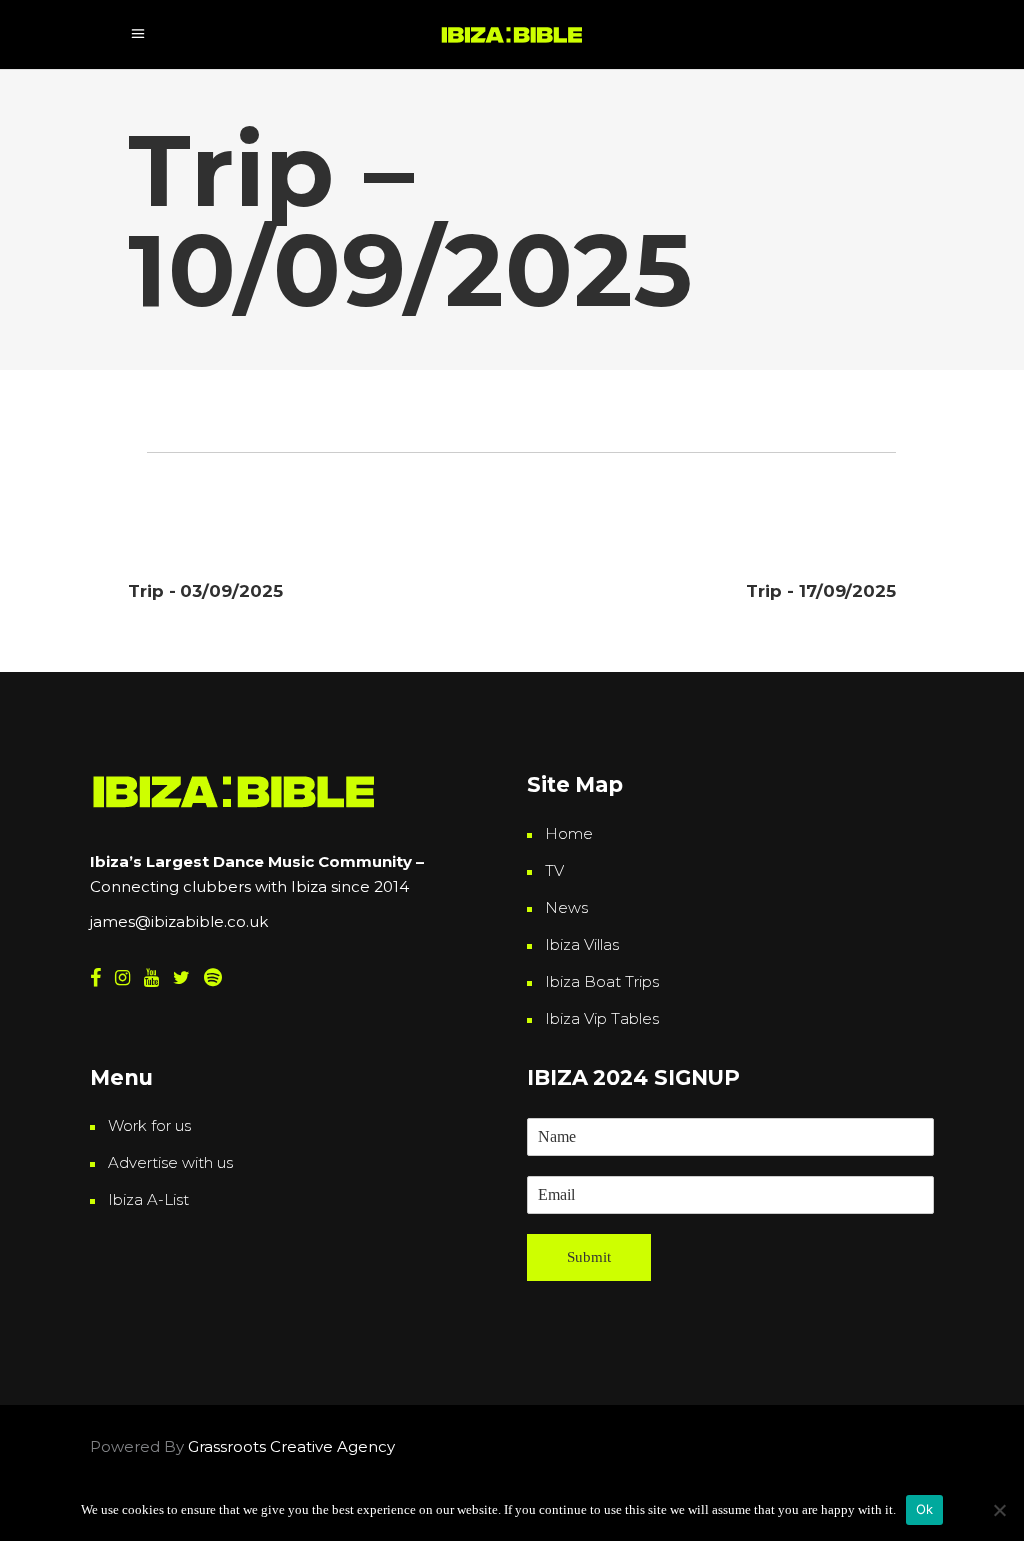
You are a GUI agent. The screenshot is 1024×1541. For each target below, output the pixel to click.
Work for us (149, 1125)
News (566, 907)
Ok (925, 1509)
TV (554, 870)
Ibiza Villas (582, 944)
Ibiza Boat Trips (602, 981)
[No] (999, 1510)
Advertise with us (170, 1162)
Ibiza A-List (148, 1199)
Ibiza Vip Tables (602, 1018)
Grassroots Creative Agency (293, 1446)
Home (569, 833)
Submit (589, 1257)
